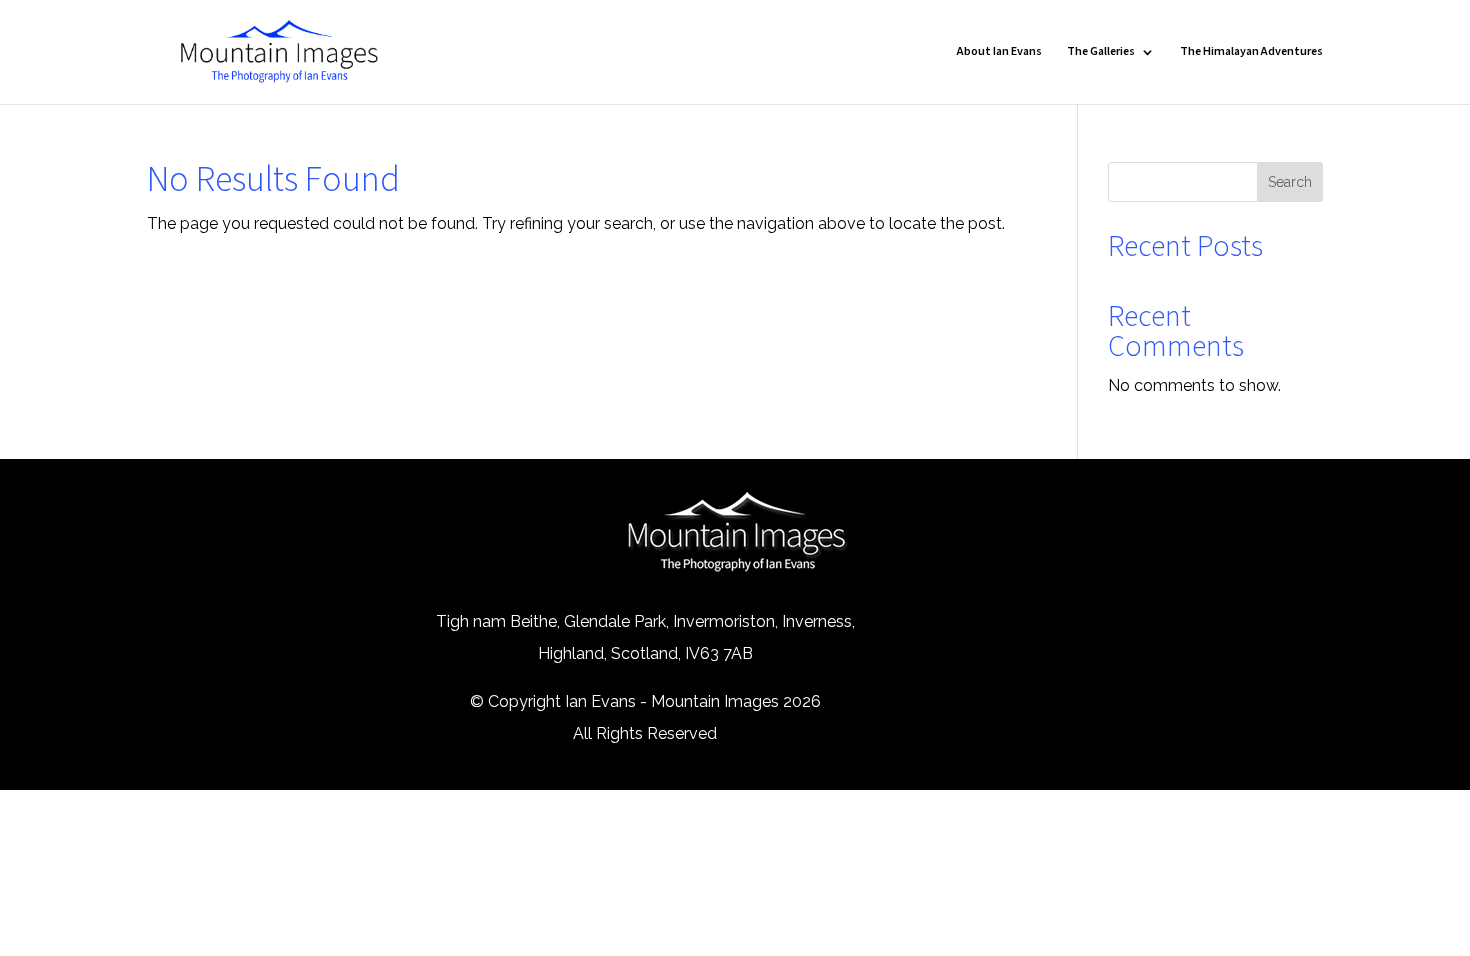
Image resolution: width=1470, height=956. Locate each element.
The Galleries (1101, 52)
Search (1290, 182)
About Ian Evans (999, 52)
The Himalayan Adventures (1251, 52)
